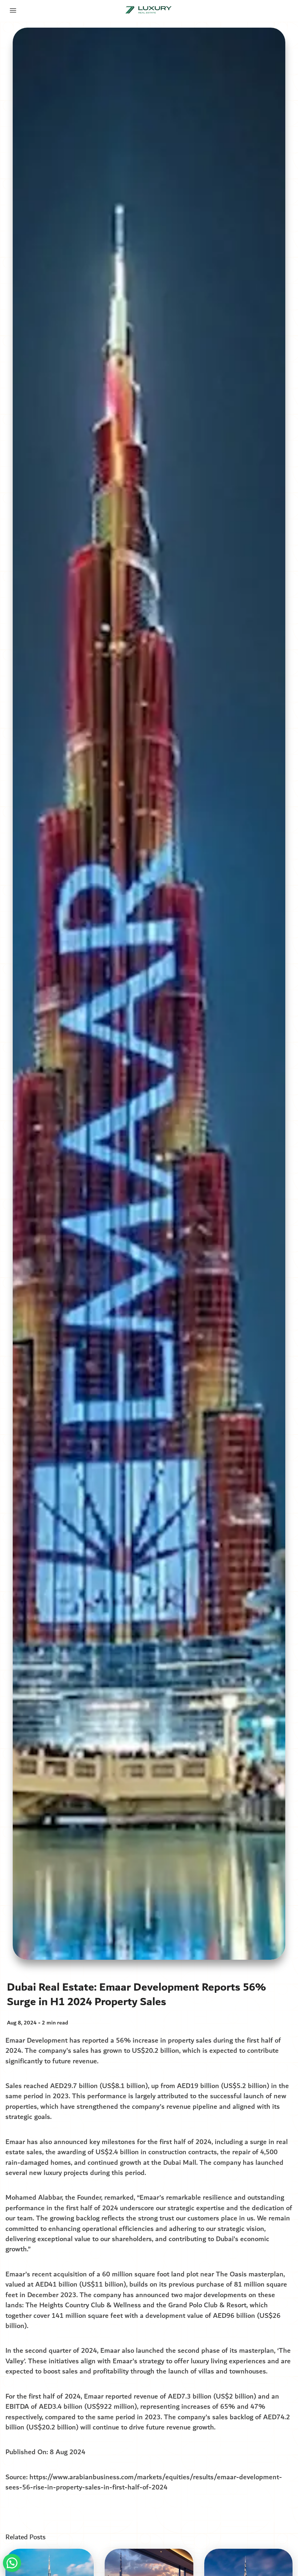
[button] (12, 2563)
